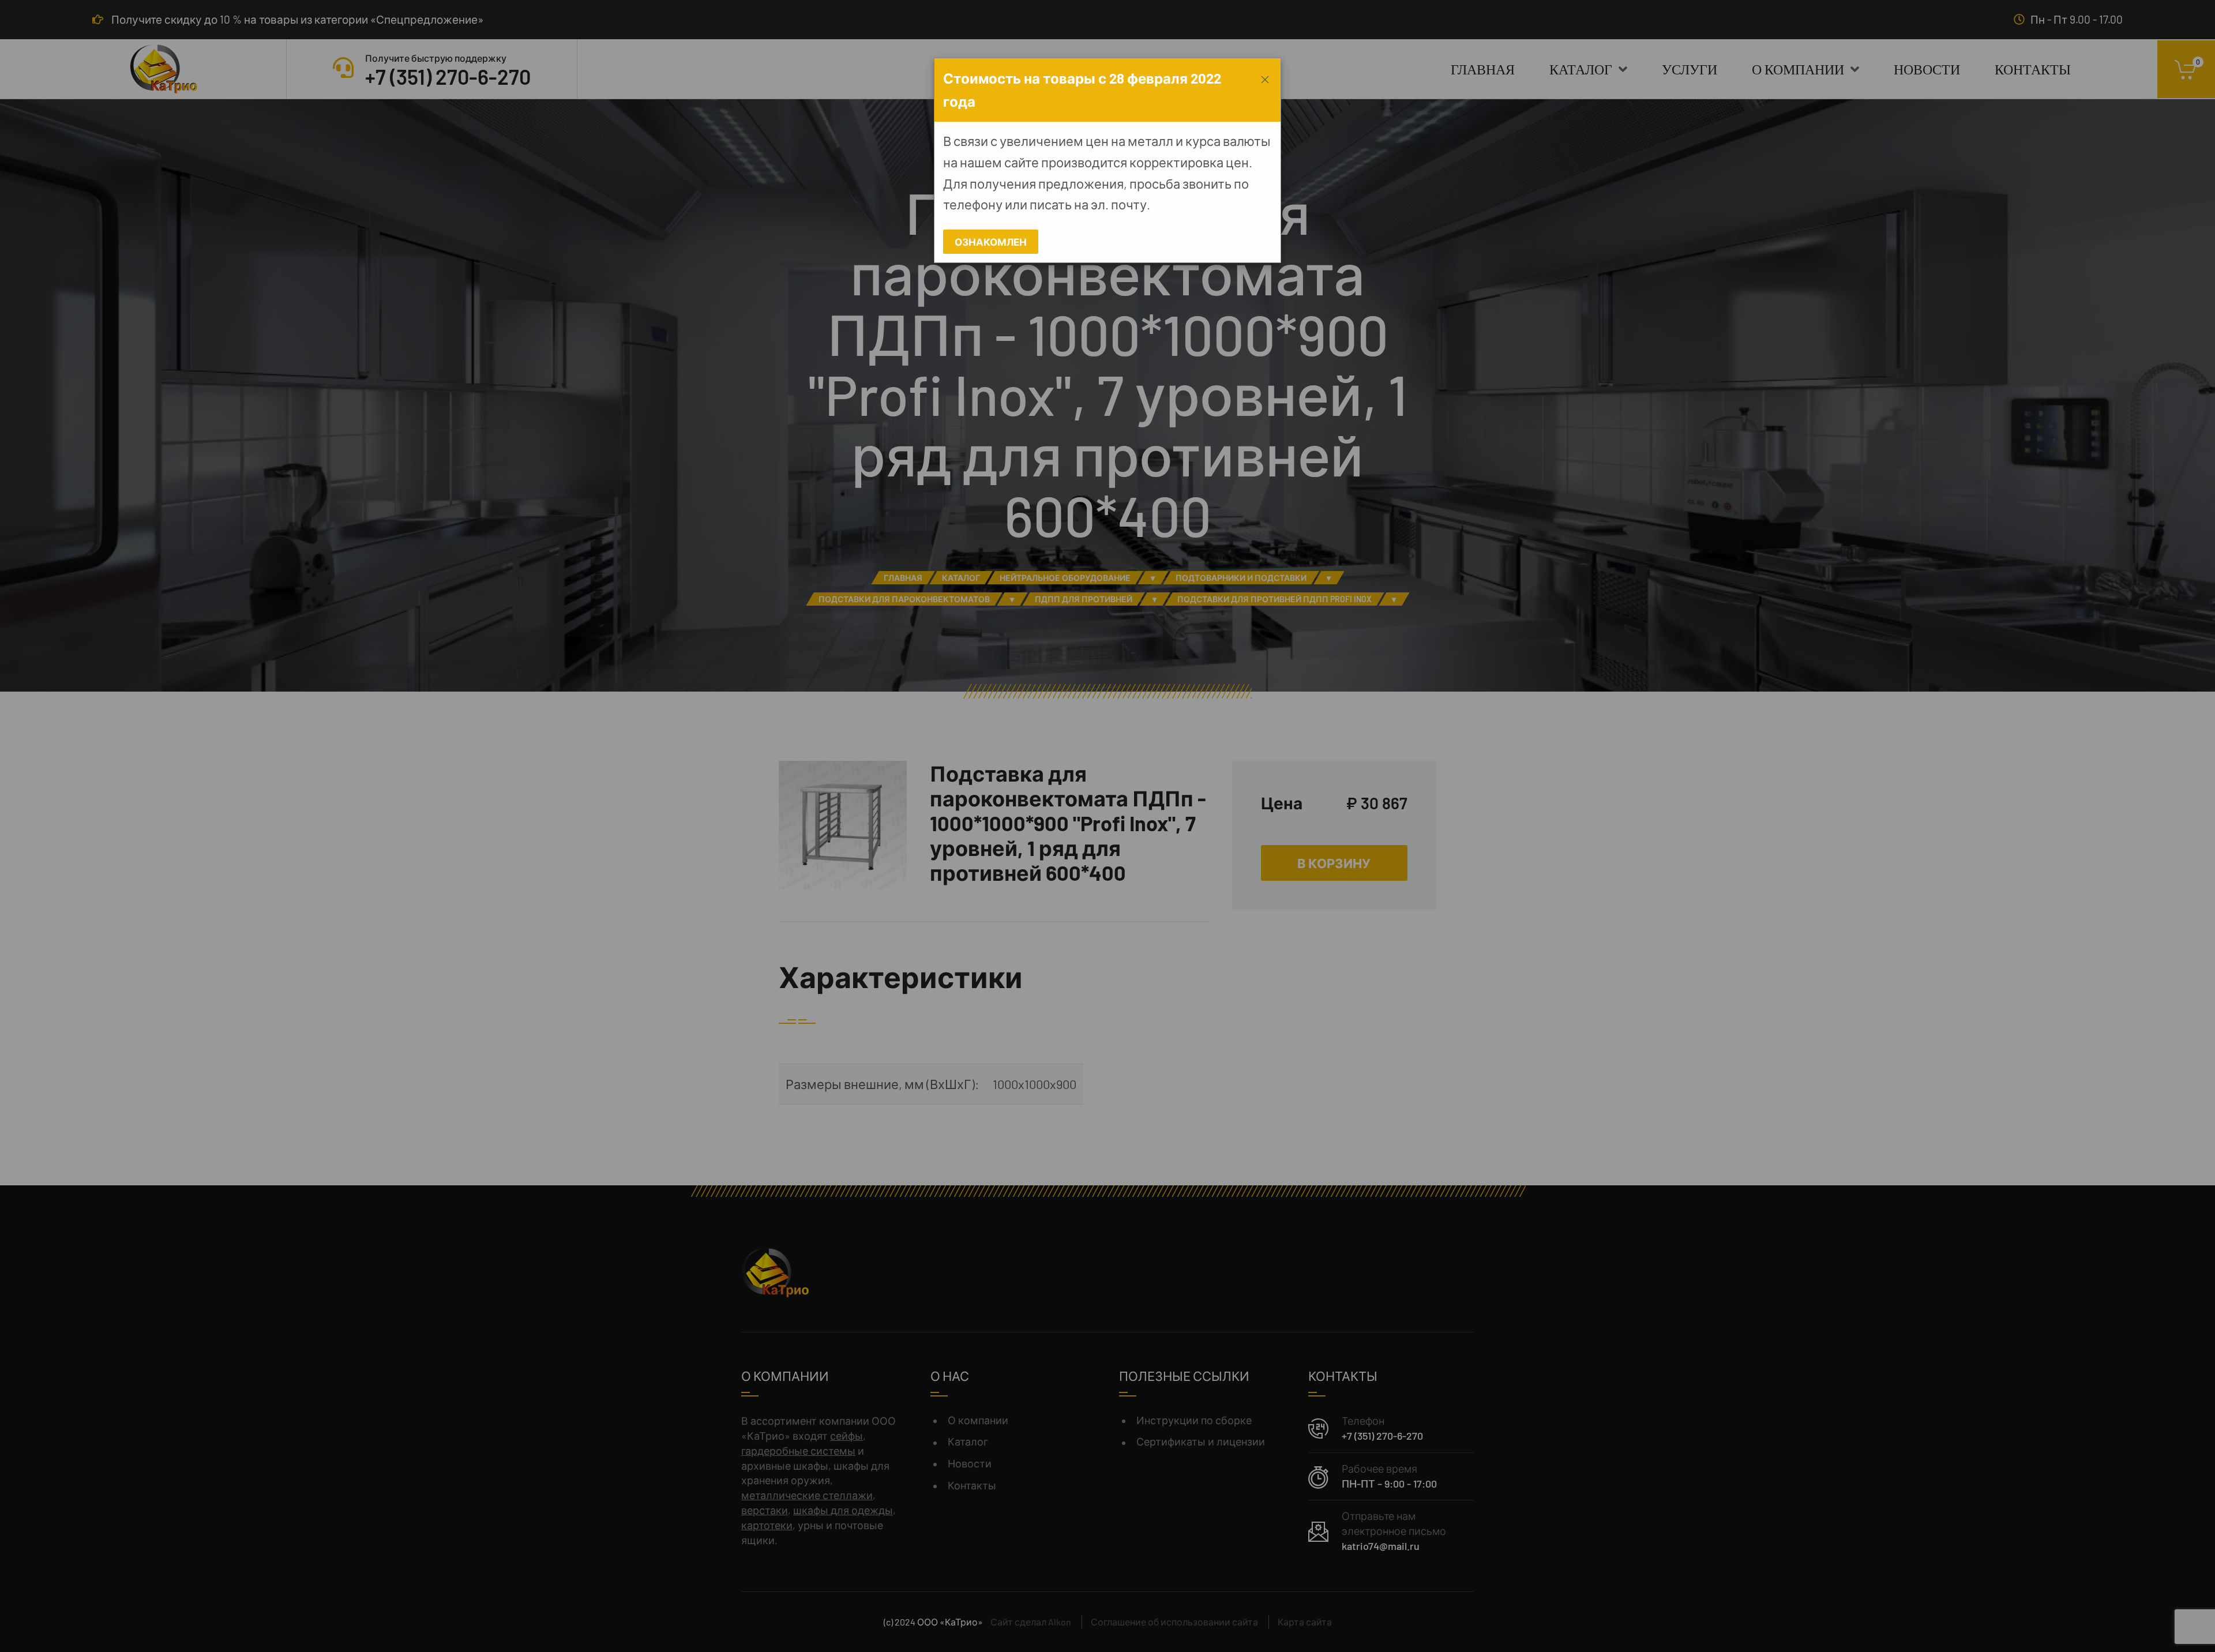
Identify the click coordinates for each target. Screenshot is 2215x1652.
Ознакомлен (991, 242)
